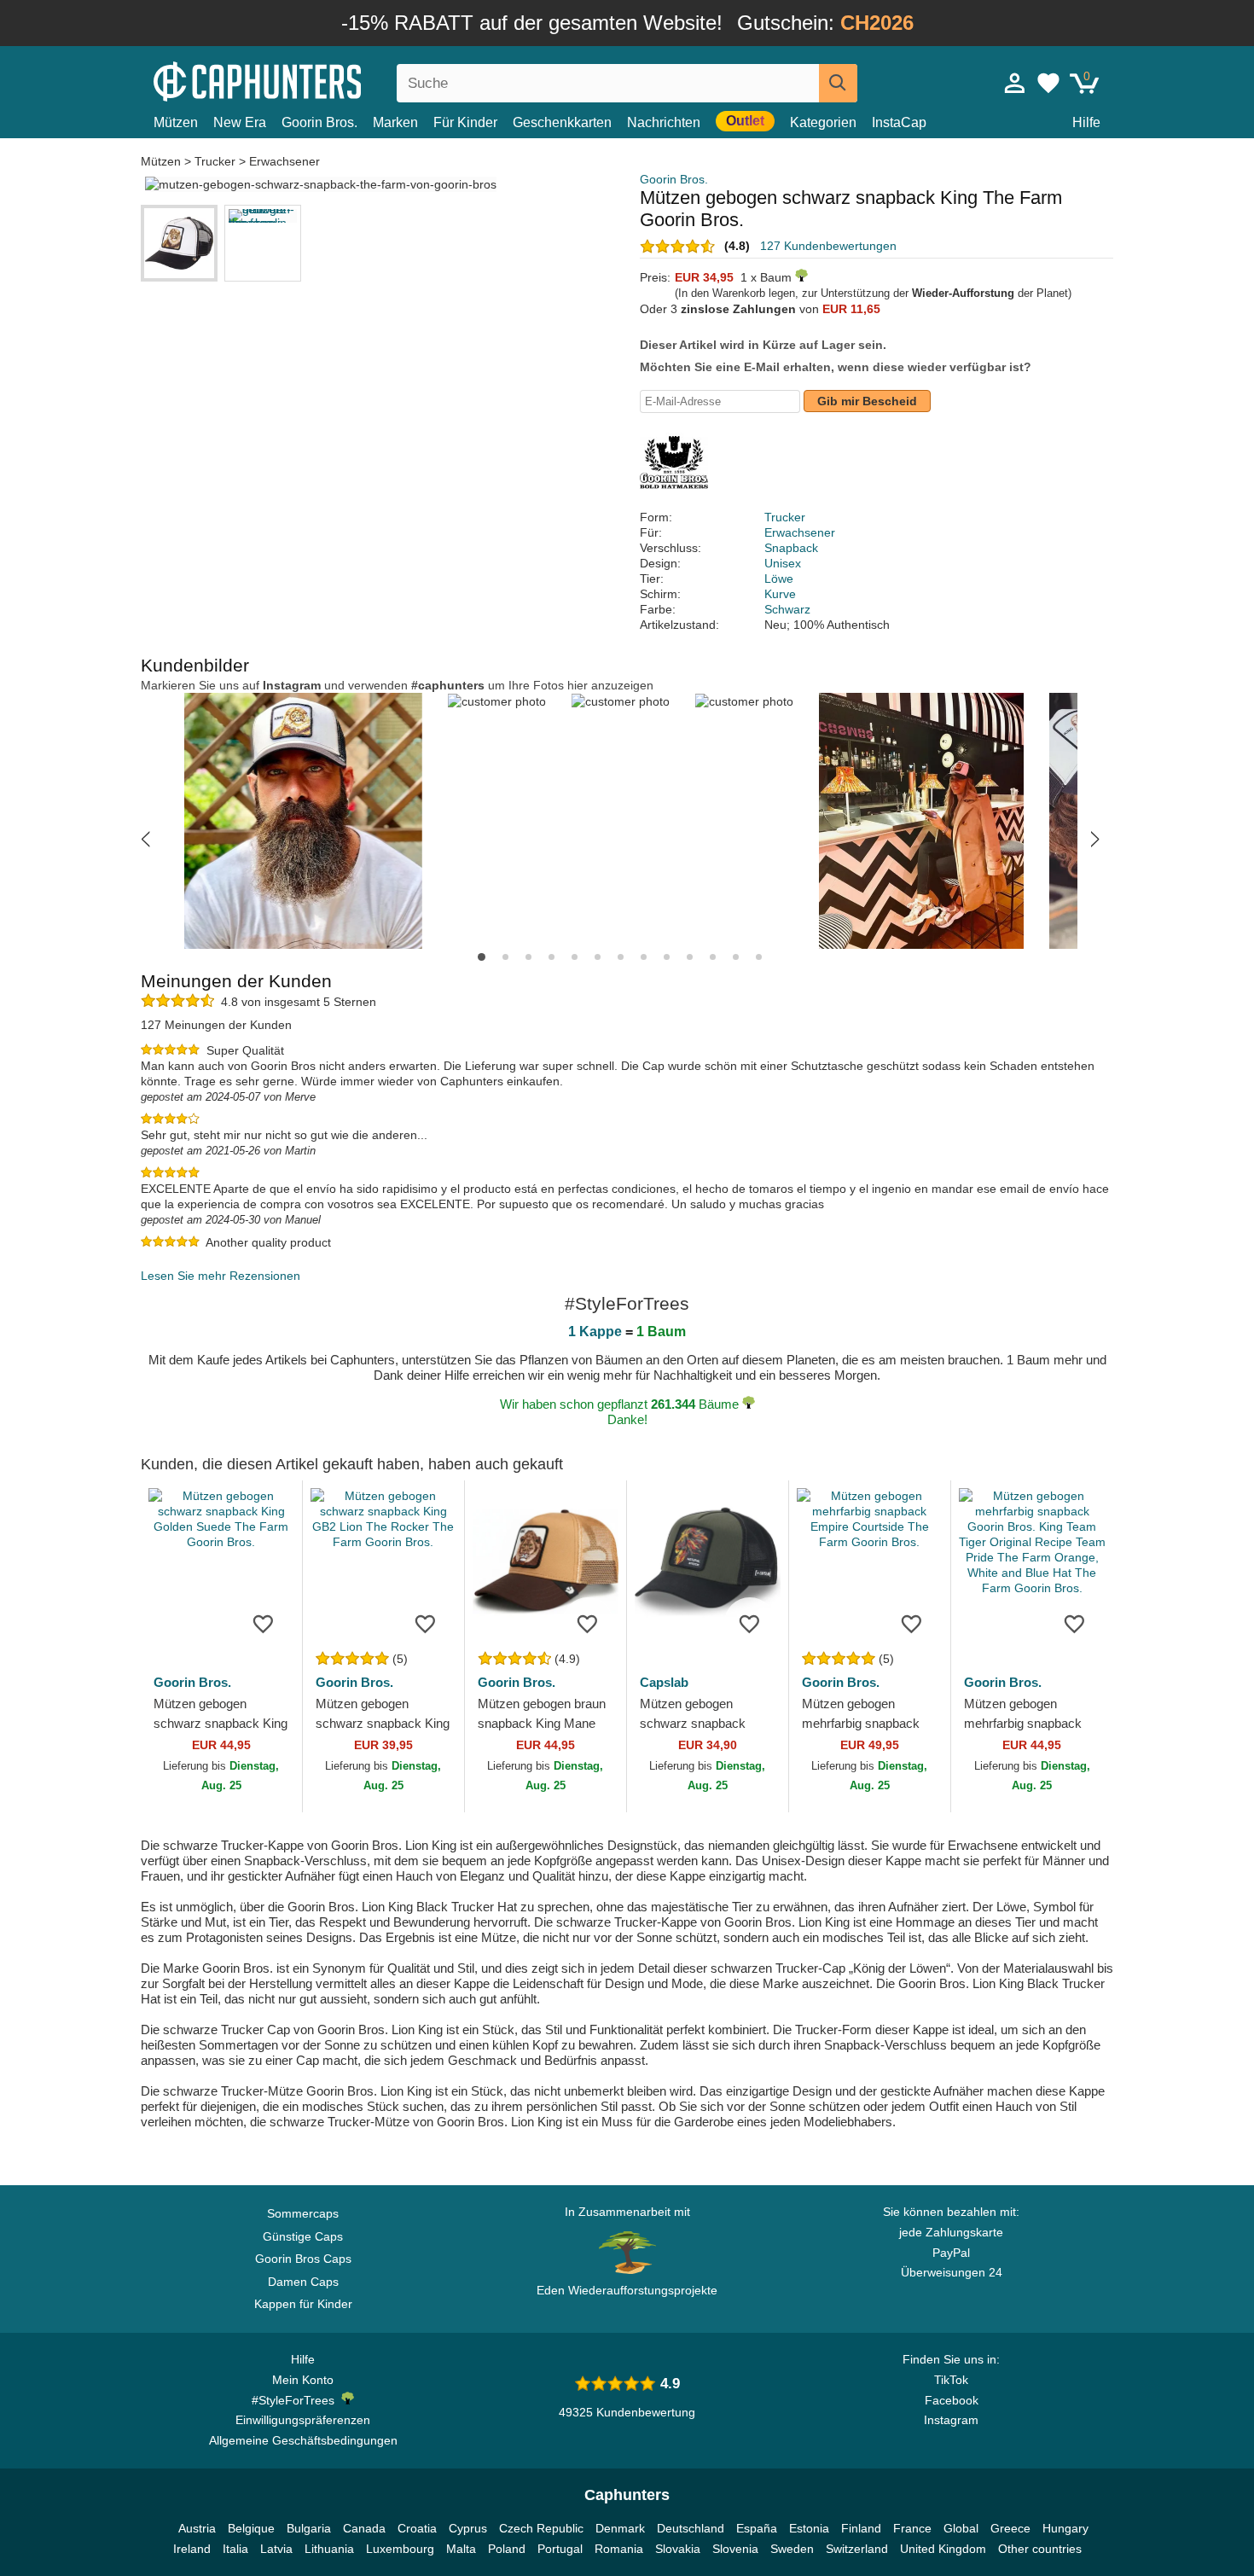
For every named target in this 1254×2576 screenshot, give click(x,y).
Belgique (251, 2528)
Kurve (780, 594)
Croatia (417, 2528)
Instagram (951, 2420)
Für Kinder (465, 122)
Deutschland (691, 2528)
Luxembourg (400, 2549)
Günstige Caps (303, 2236)
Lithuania (329, 2549)
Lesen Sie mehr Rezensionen (221, 1276)
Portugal (560, 2549)
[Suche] (838, 83)
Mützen (176, 122)
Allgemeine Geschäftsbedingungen (303, 2440)
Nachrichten (664, 122)
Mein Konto (303, 2380)
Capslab (664, 1682)
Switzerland (857, 2549)
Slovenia (735, 2549)
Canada (364, 2528)
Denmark (620, 2528)
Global (961, 2528)
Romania (619, 2549)
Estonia (809, 2528)
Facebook (952, 2400)
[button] (145, 839)
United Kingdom (943, 2549)
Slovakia (678, 2549)
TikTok (951, 2380)
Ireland (192, 2549)
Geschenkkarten (562, 122)
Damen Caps (303, 2282)
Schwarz (787, 609)
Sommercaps (303, 2213)
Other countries (1040, 2549)
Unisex (783, 563)
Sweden (792, 2549)
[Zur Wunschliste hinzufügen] (264, 1623)
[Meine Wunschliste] (1048, 83)
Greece (1010, 2528)
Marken (395, 122)
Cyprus (468, 2528)
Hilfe (1086, 122)
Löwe (779, 579)
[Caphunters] (303, 80)
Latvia (276, 2549)
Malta (461, 2549)
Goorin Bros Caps (303, 2259)
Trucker (215, 161)
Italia (235, 2549)
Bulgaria (309, 2528)
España (757, 2528)
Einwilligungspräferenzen (303, 2420)
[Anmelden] (1015, 83)
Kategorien (823, 122)
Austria (197, 2528)
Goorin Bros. (319, 122)
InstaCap (899, 122)
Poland (507, 2549)
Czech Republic (541, 2528)
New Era (240, 122)
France (912, 2528)
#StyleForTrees (296, 2400)
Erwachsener (284, 161)
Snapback (791, 548)
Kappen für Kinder (303, 2304)
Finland (861, 2528)
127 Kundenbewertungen (828, 246)
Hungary (1065, 2528)
